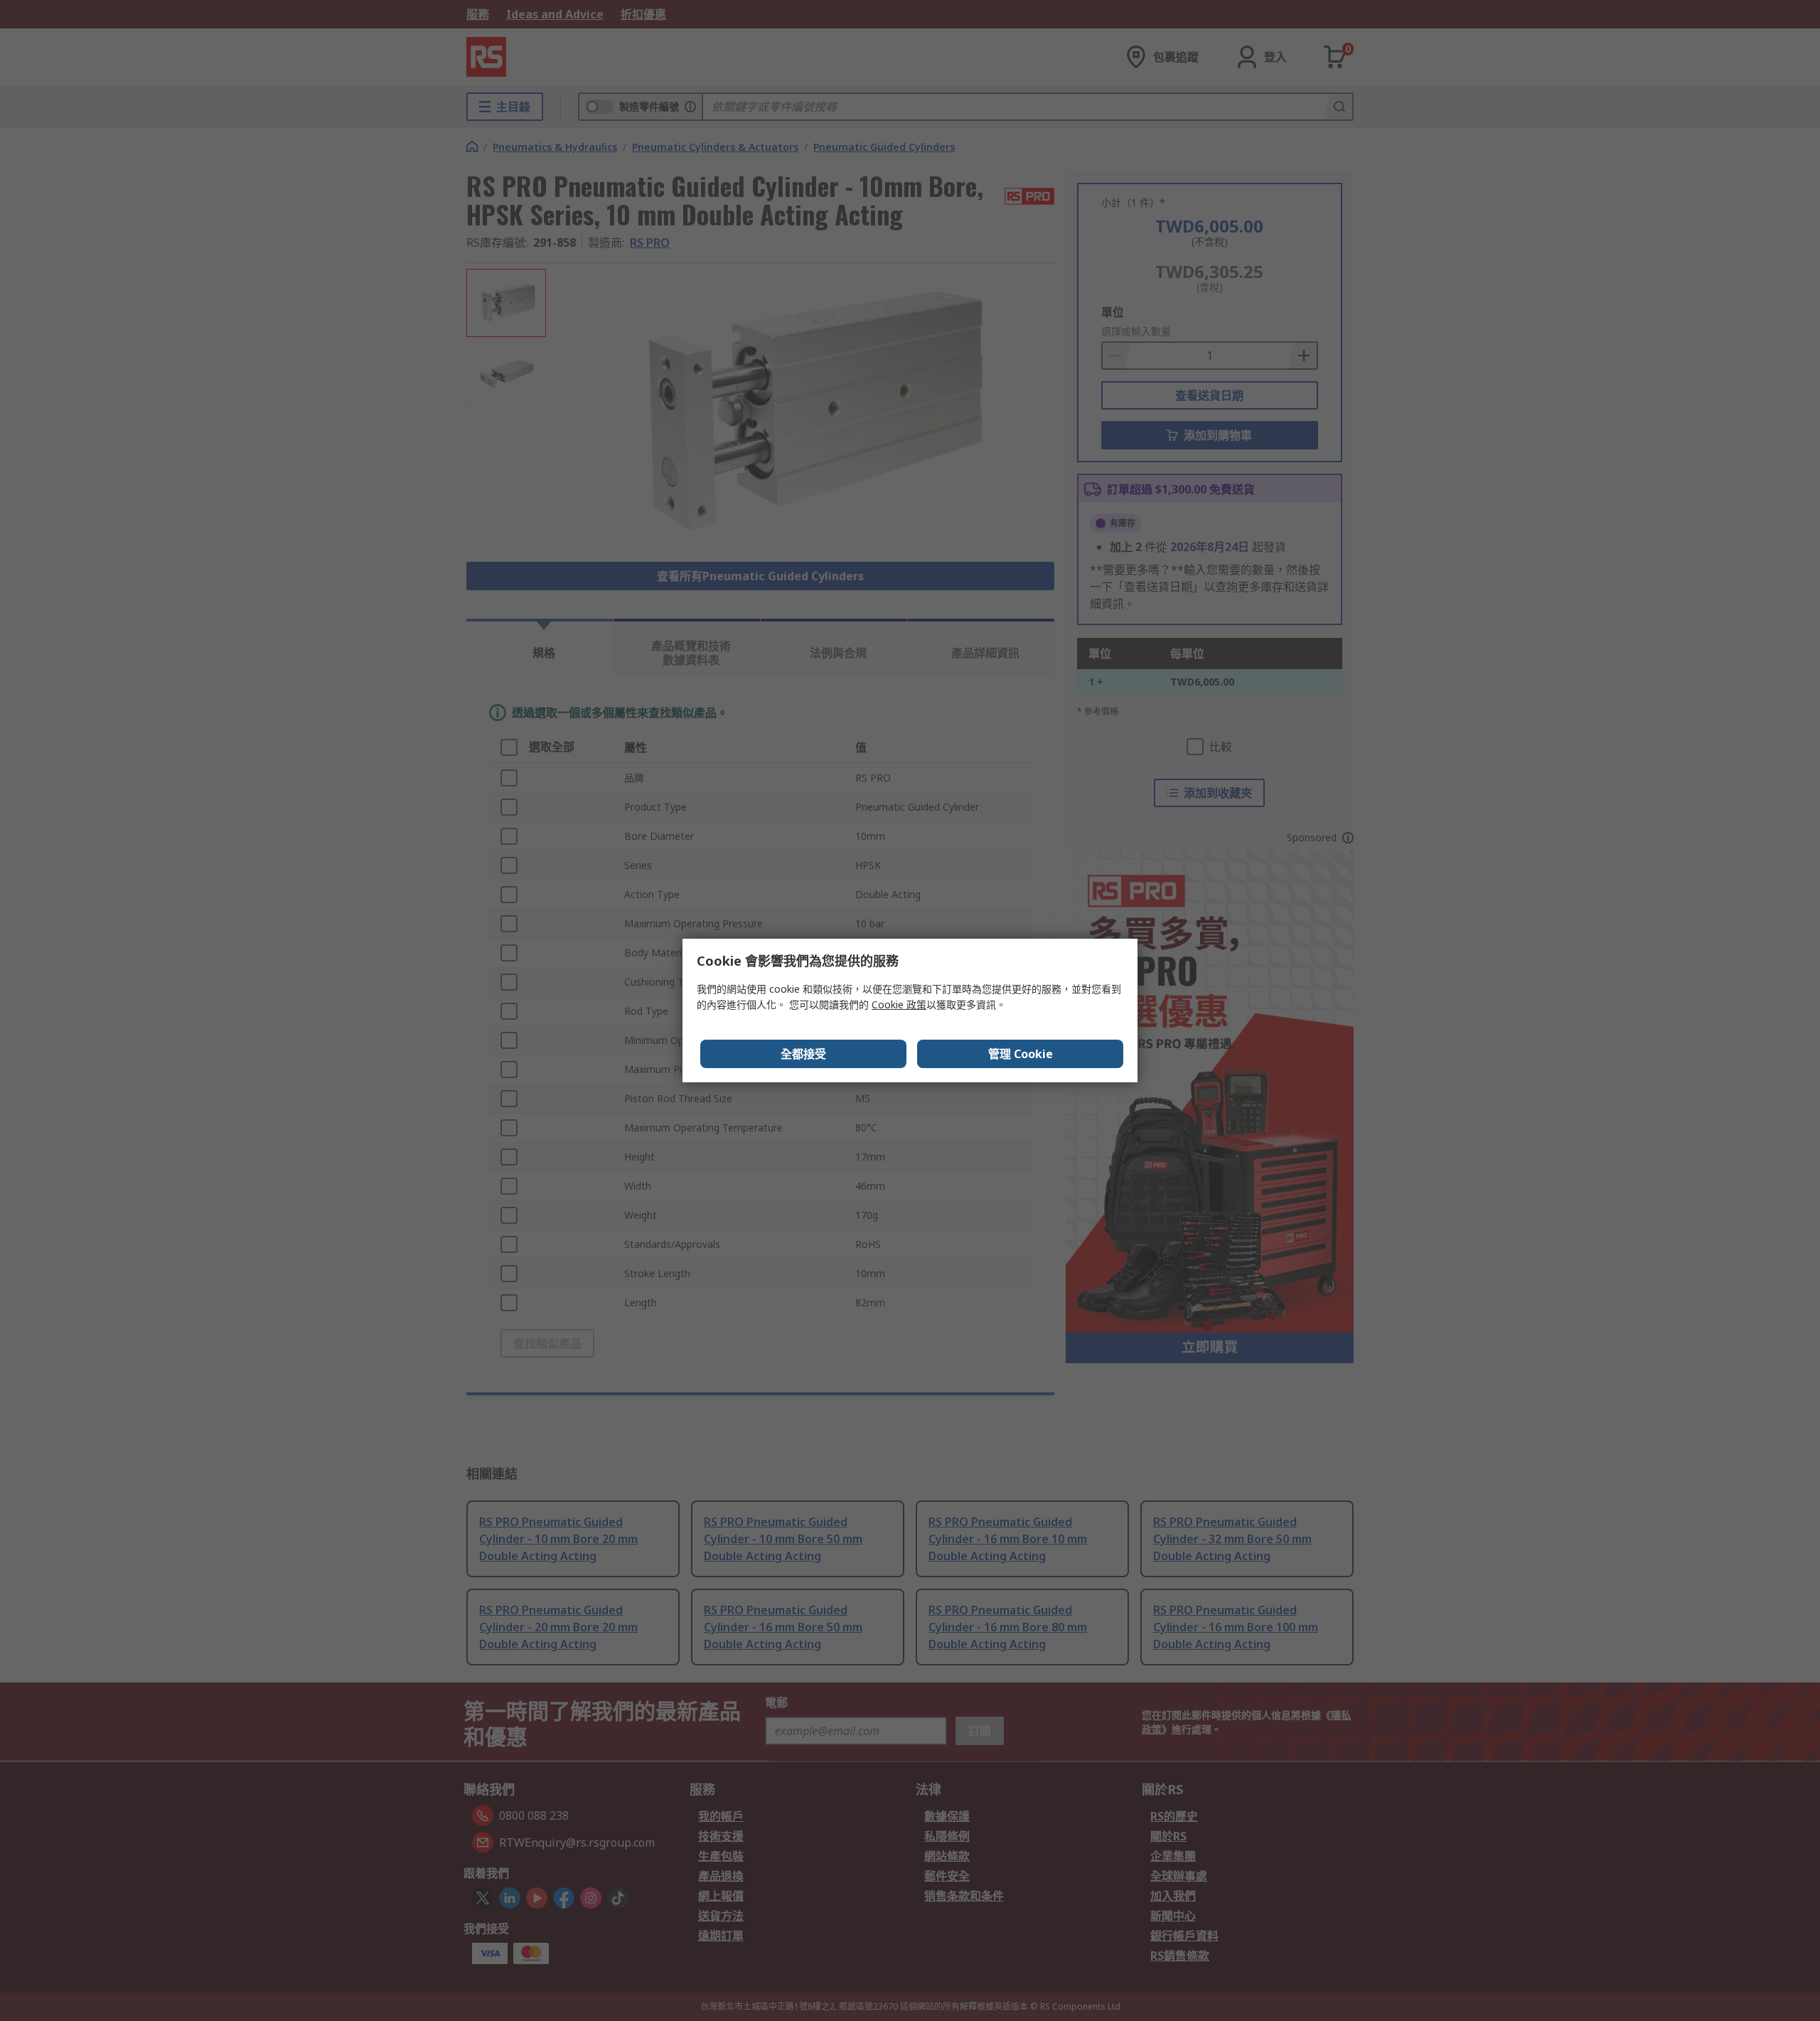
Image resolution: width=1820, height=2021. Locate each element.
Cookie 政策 (899, 1004)
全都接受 (803, 1054)
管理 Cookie (1021, 1054)
